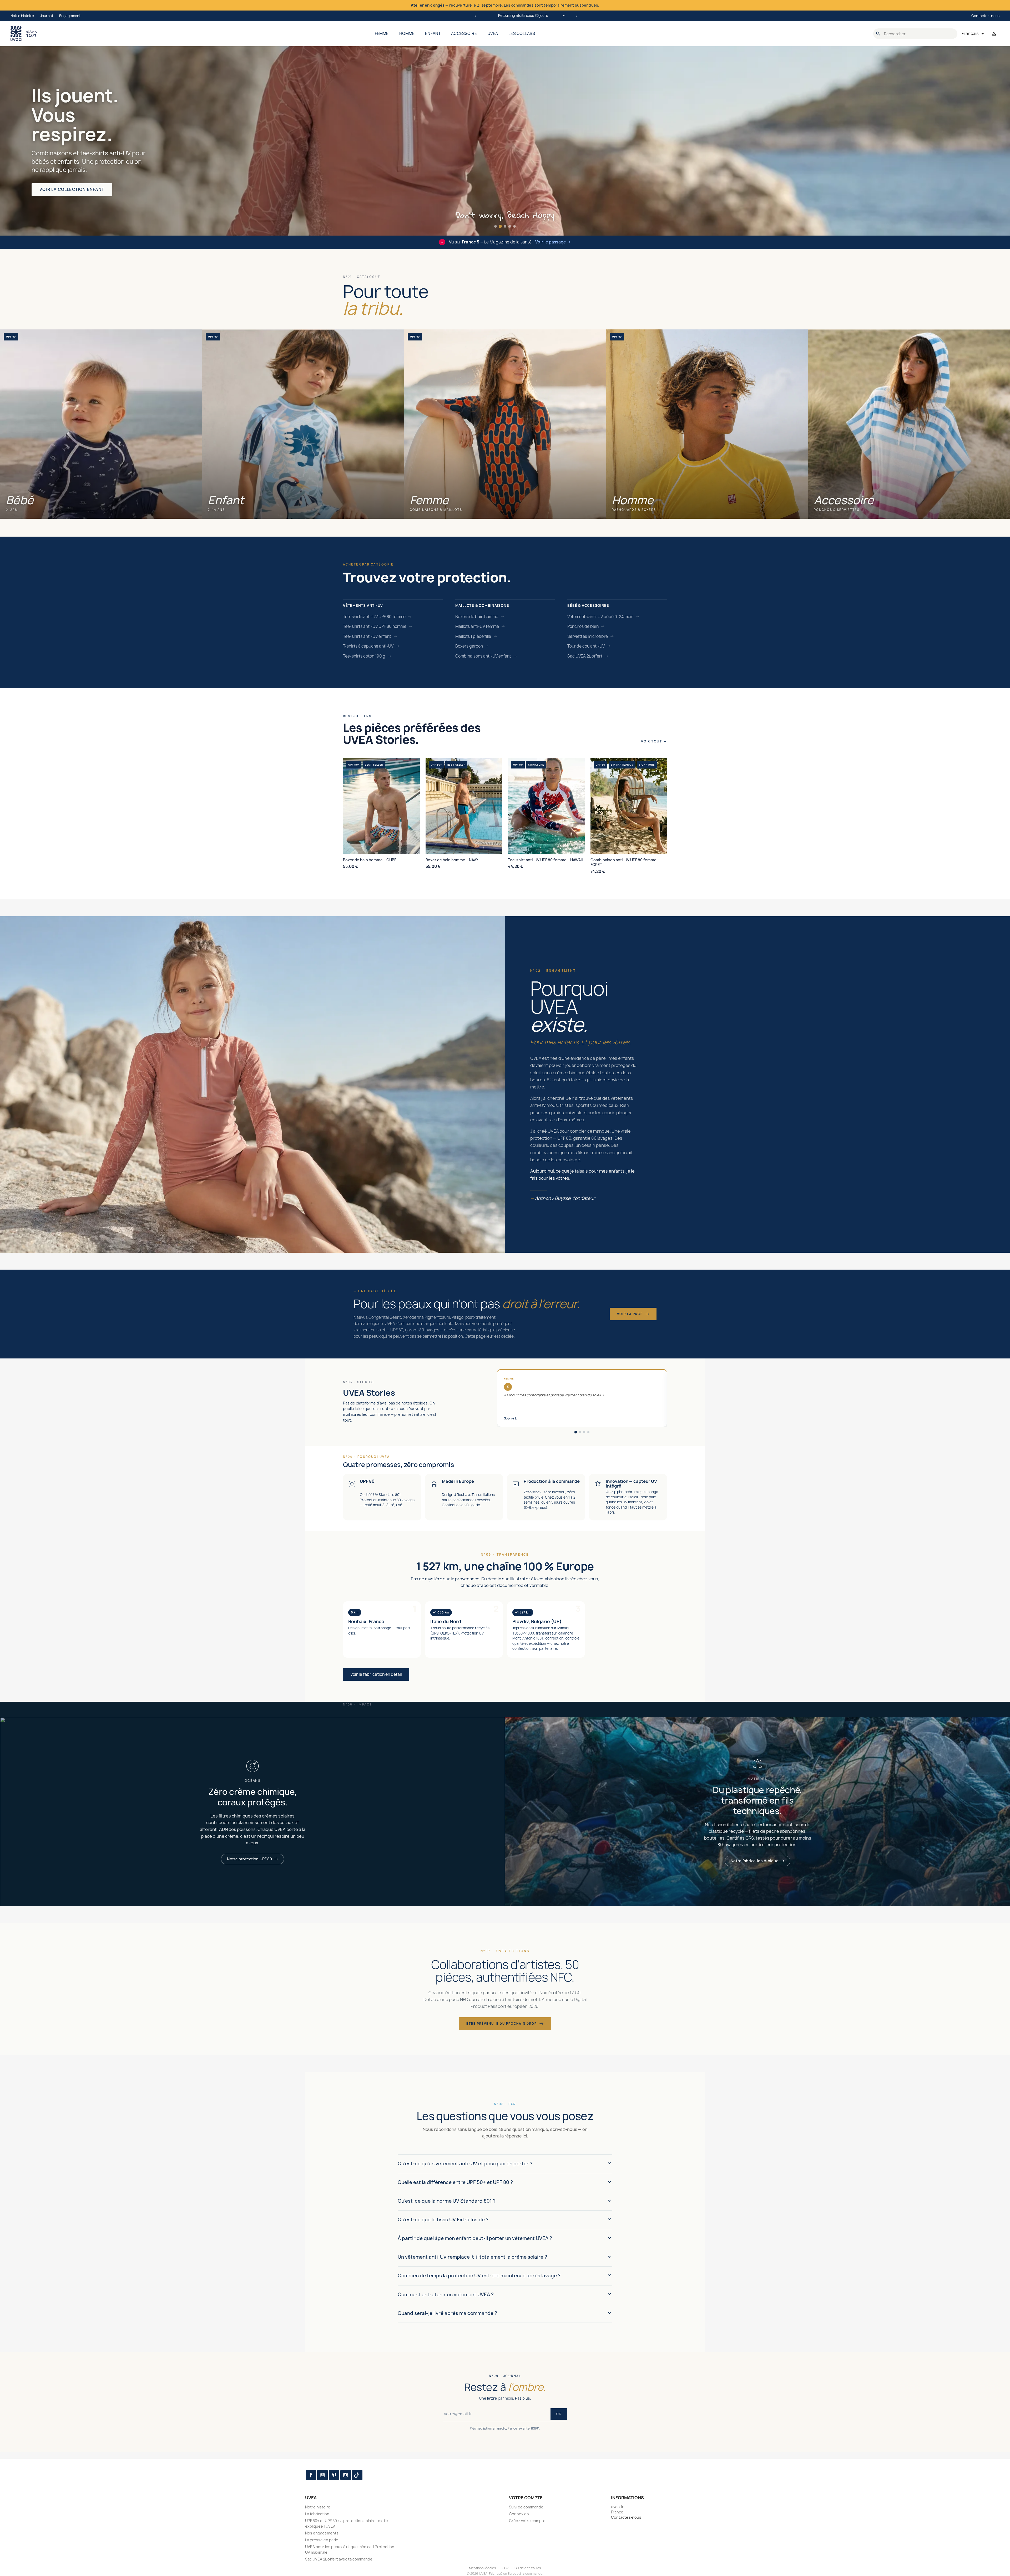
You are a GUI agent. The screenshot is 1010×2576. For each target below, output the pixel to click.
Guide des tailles (528, 2568)
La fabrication (317, 2514)
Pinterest (334, 2475)
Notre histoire (22, 16)
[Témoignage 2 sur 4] (580, 1432)
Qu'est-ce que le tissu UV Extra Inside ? (443, 2220)
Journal (47, 16)
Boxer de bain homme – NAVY (452, 860)
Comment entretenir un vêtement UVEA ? (446, 2295)
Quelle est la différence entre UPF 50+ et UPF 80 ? (455, 2182)
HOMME (407, 34)
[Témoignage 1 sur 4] (576, 1432)
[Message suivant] (577, 16)
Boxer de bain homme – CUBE (370, 860)
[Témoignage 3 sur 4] (584, 1432)
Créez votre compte (527, 2521)
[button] (496, 226)
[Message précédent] (475, 16)
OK (559, 2414)
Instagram (346, 2475)
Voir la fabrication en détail (376, 1674)
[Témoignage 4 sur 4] (588, 1432)
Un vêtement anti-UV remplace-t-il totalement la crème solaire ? (472, 2257)
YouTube (322, 2475)
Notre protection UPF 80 (249, 1859)
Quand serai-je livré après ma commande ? (447, 2313)
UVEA (493, 34)
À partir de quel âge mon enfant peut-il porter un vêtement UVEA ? (475, 2238)
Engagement (70, 16)
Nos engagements (322, 2533)
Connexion (519, 2514)
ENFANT (433, 34)
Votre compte (526, 2498)
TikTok (357, 2475)
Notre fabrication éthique (755, 1861)
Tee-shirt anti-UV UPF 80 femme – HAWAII (545, 860)
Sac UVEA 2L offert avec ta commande (339, 2559)
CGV (505, 2568)
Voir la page (630, 1314)
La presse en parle (322, 2540)
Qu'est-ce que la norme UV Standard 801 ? (447, 2201)
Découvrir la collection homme (79, 199)
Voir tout (654, 741)
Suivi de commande (526, 2507)
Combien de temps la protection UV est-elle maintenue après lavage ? (479, 2276)
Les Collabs (522, 34)
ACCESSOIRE (464, 34)
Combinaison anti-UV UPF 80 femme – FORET (625, 862)
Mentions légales (483, 2568)
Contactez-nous (985, 16)
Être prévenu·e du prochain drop (501, 2023)
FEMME (382, 34)
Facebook (311, 2475)
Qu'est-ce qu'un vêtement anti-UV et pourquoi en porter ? (465, 2164)
